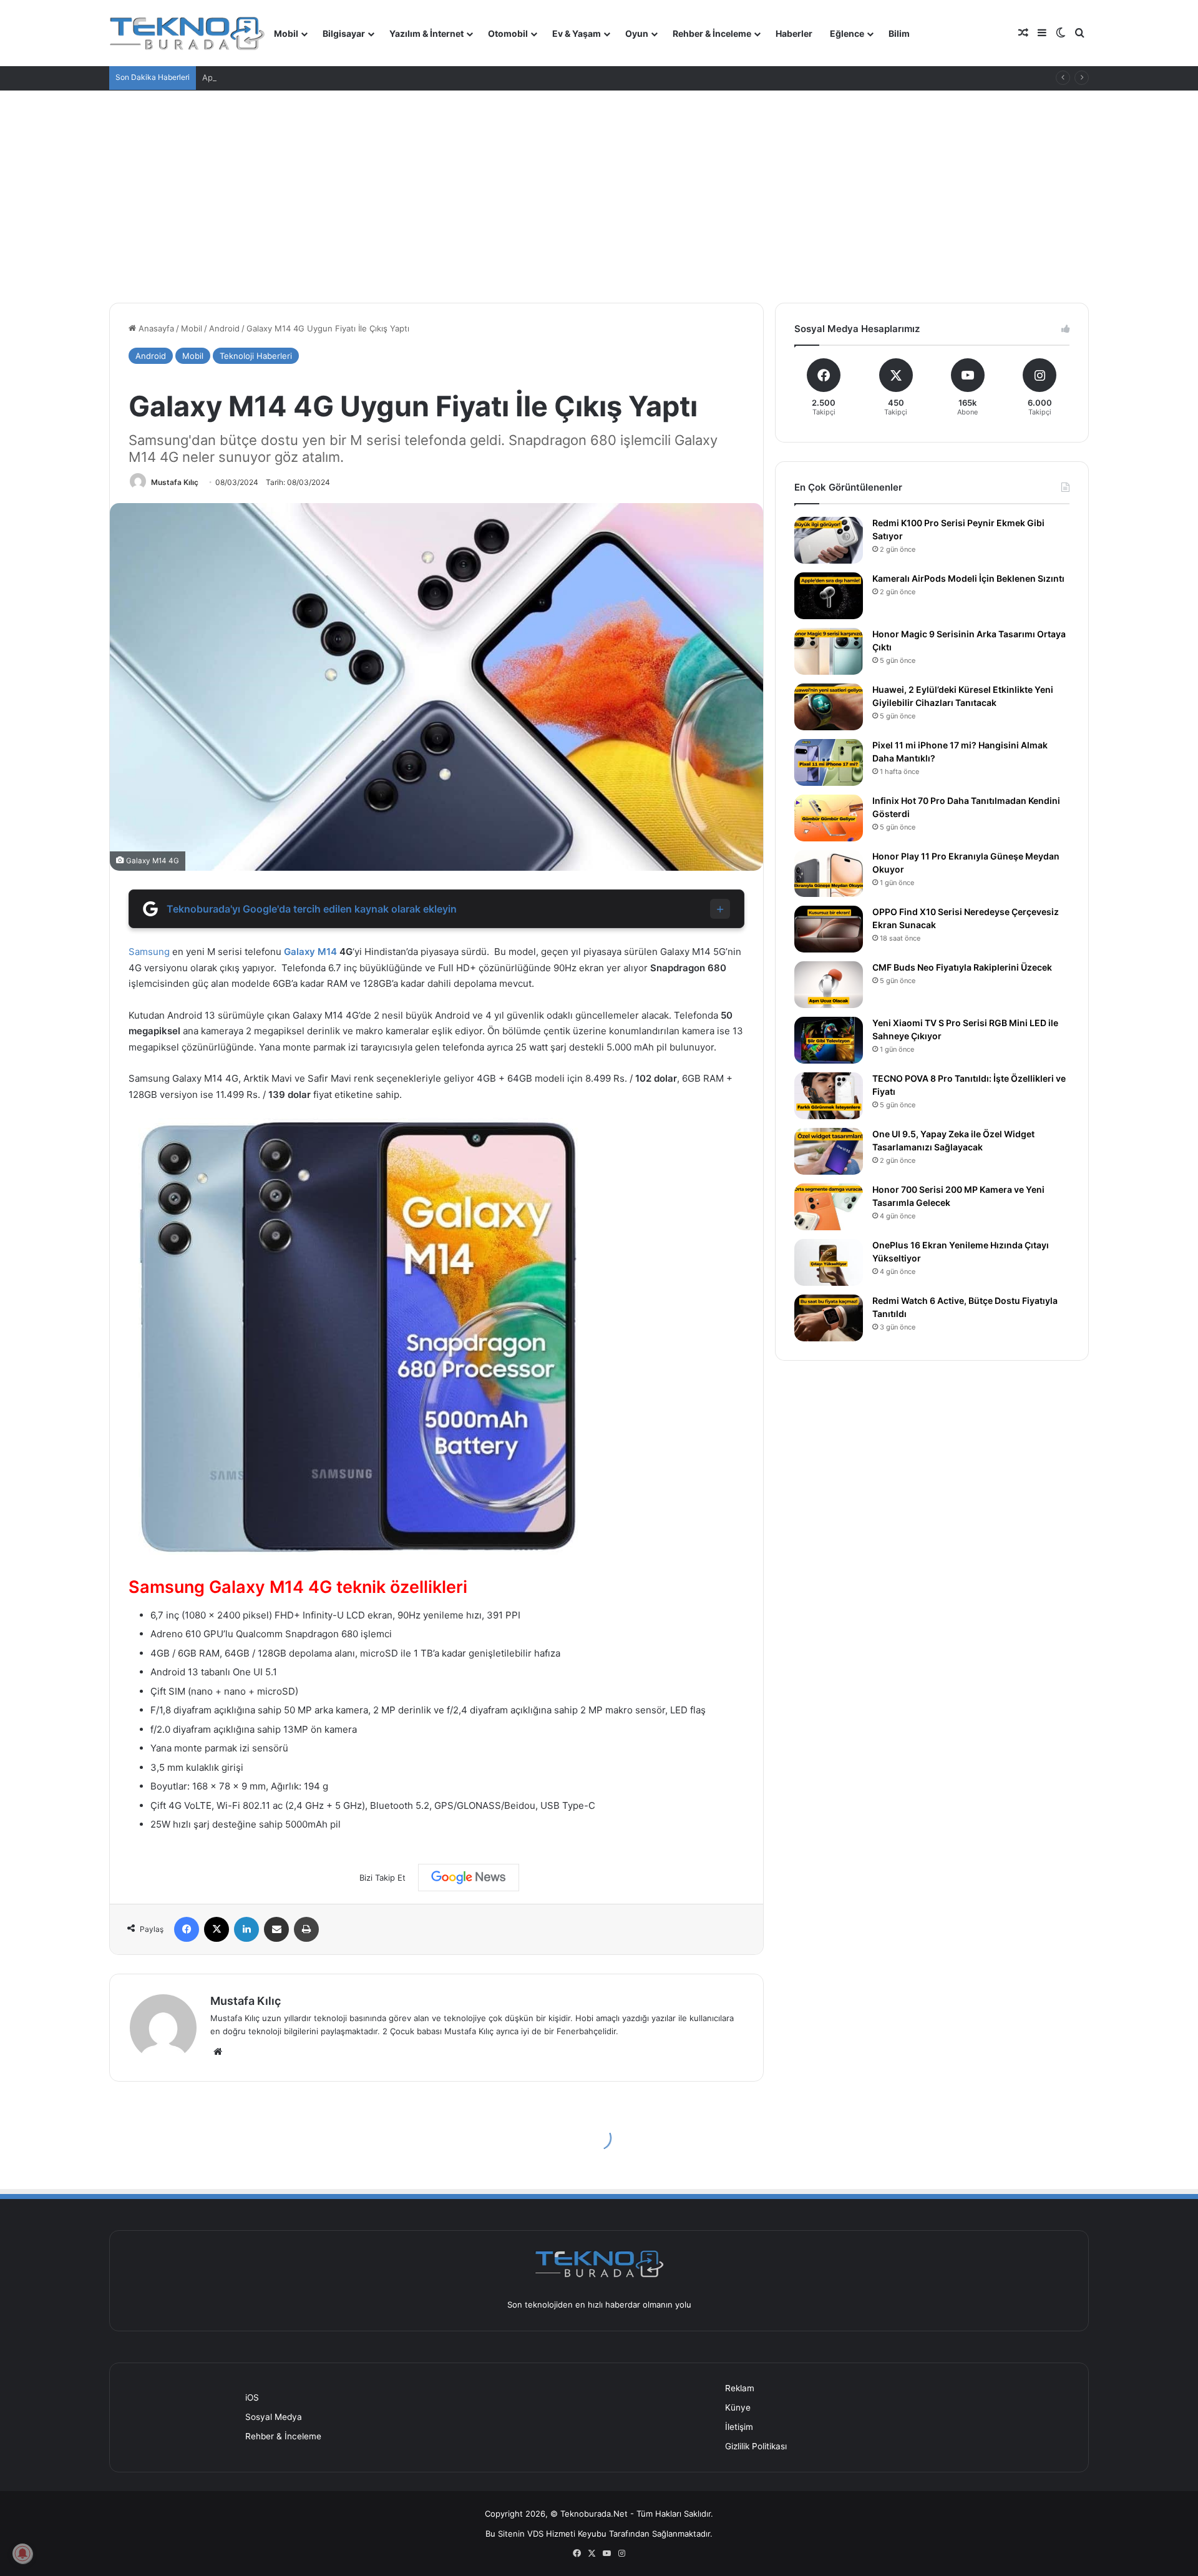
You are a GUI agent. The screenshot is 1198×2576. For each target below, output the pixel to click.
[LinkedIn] (246, 1929)
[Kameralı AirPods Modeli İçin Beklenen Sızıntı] (829, 596)
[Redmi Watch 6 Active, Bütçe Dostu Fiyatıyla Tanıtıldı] (829, 1318)
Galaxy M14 (310, 952)
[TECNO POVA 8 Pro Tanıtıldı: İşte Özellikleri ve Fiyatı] (829, 1096)
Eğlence (847, 33)
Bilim (899, 33)
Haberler (794, 33)
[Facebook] (187, 1929)
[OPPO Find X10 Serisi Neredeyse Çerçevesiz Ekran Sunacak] (829, 929)
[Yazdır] (306, 1929)
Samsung (149, 952)
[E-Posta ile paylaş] (276, 1929)
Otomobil (508, 33)
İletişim (739, 2427)
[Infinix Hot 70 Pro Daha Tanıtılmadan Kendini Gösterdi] (829, 818)
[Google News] (469, 1878)
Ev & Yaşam (577, 33)
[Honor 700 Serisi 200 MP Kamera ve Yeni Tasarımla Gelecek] (829, 1207)
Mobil (286, 33)
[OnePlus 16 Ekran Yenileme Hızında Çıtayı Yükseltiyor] (829, 1262)
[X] (217, 1929)
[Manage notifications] (22, 2554)
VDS (535, 2534)
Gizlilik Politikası (756, 2446)
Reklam (740, 2388)
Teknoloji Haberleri (256, 356)
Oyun (637, 33)
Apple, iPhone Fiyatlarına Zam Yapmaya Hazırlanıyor (302, 77)
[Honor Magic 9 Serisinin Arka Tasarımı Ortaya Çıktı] (829, 651)
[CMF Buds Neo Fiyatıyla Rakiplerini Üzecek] (829, 985)
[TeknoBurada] (187, 33)
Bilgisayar (344, 33)
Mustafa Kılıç (175, 482)
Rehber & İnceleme (712, 33)
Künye (738, 2407)
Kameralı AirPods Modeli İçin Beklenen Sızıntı (968, 578)
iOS (252, 2397)
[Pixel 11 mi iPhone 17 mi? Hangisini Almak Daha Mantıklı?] (829, 762)
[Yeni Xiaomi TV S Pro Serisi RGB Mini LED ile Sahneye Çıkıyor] (829, 1040)
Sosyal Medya (274, 2417)
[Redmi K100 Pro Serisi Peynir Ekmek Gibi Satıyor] (829, 540)
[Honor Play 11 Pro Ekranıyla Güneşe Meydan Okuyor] (829, 874)
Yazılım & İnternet (426, 33)
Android (224, 328)
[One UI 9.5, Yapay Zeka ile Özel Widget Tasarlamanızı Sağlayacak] (829, 1151)
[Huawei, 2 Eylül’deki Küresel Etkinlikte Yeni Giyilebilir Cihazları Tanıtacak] (829, 707)
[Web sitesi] (218, 2052)
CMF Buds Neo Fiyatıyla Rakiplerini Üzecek (962, 967)
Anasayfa (155, 328)
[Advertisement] (599, 197)
